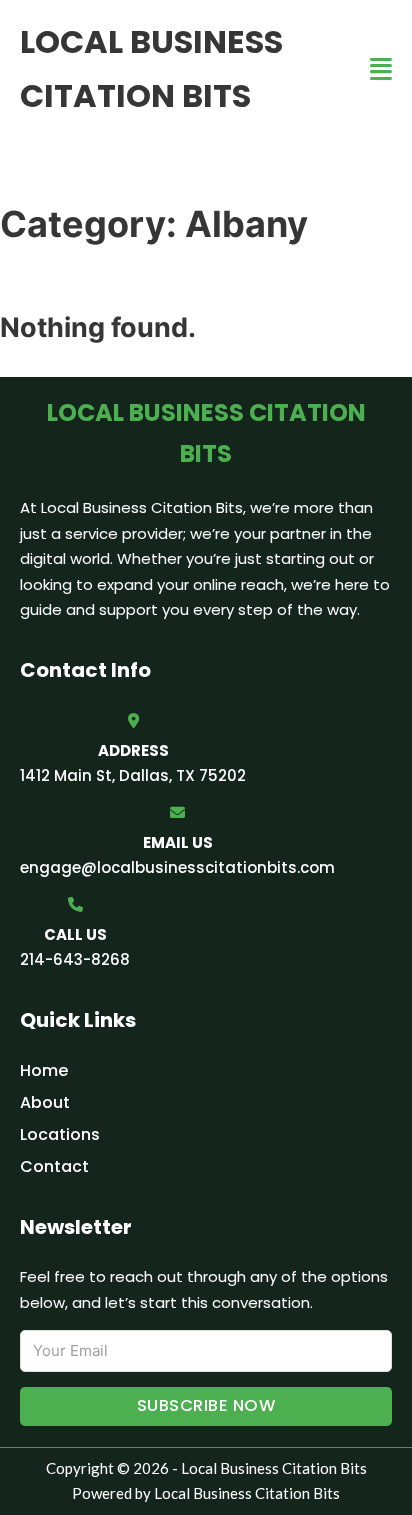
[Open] (381, 69)
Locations (60, 1134)
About (45, 1102)
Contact (54, 1166)
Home (44, 1070)
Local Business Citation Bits (151, 68)
